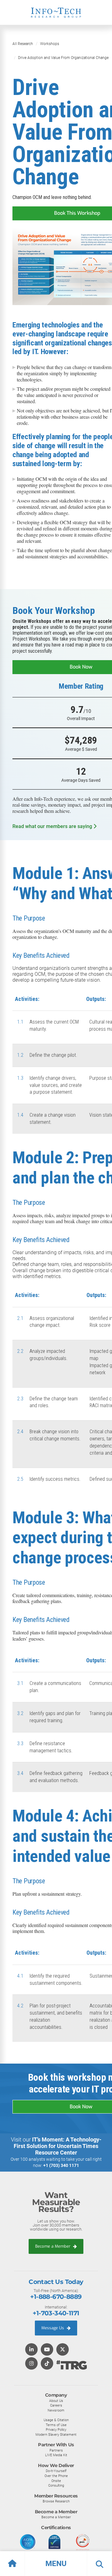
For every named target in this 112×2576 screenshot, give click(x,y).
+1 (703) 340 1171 (61, 2165)
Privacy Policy (56, 2430)
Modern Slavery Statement (56, 2434)
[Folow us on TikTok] (47, 2364)
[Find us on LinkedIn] (31, 2350)
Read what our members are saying (53, 826)
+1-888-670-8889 (56, 2297)
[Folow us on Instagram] (31, 2364)
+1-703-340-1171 (56, 2313)
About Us (56, 2401)
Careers (56, 2405)
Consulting (56, 2485)
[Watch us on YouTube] (47, 2350)
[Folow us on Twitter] (63, 2350)
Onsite (56, 2481)
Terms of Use (56, 2425)
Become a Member (53, 2246)
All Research (23, 44)
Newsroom (56, 2410)
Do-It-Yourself (56, 2471)
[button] (56, 2564)
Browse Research (56, 2501)
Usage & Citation (56, 2420)
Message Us (53, 2328)
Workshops (50, 44)
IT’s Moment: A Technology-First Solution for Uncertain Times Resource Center (58, 2146)
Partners (56, 2450)
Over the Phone (56, 2476)
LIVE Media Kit (56, 2455)
